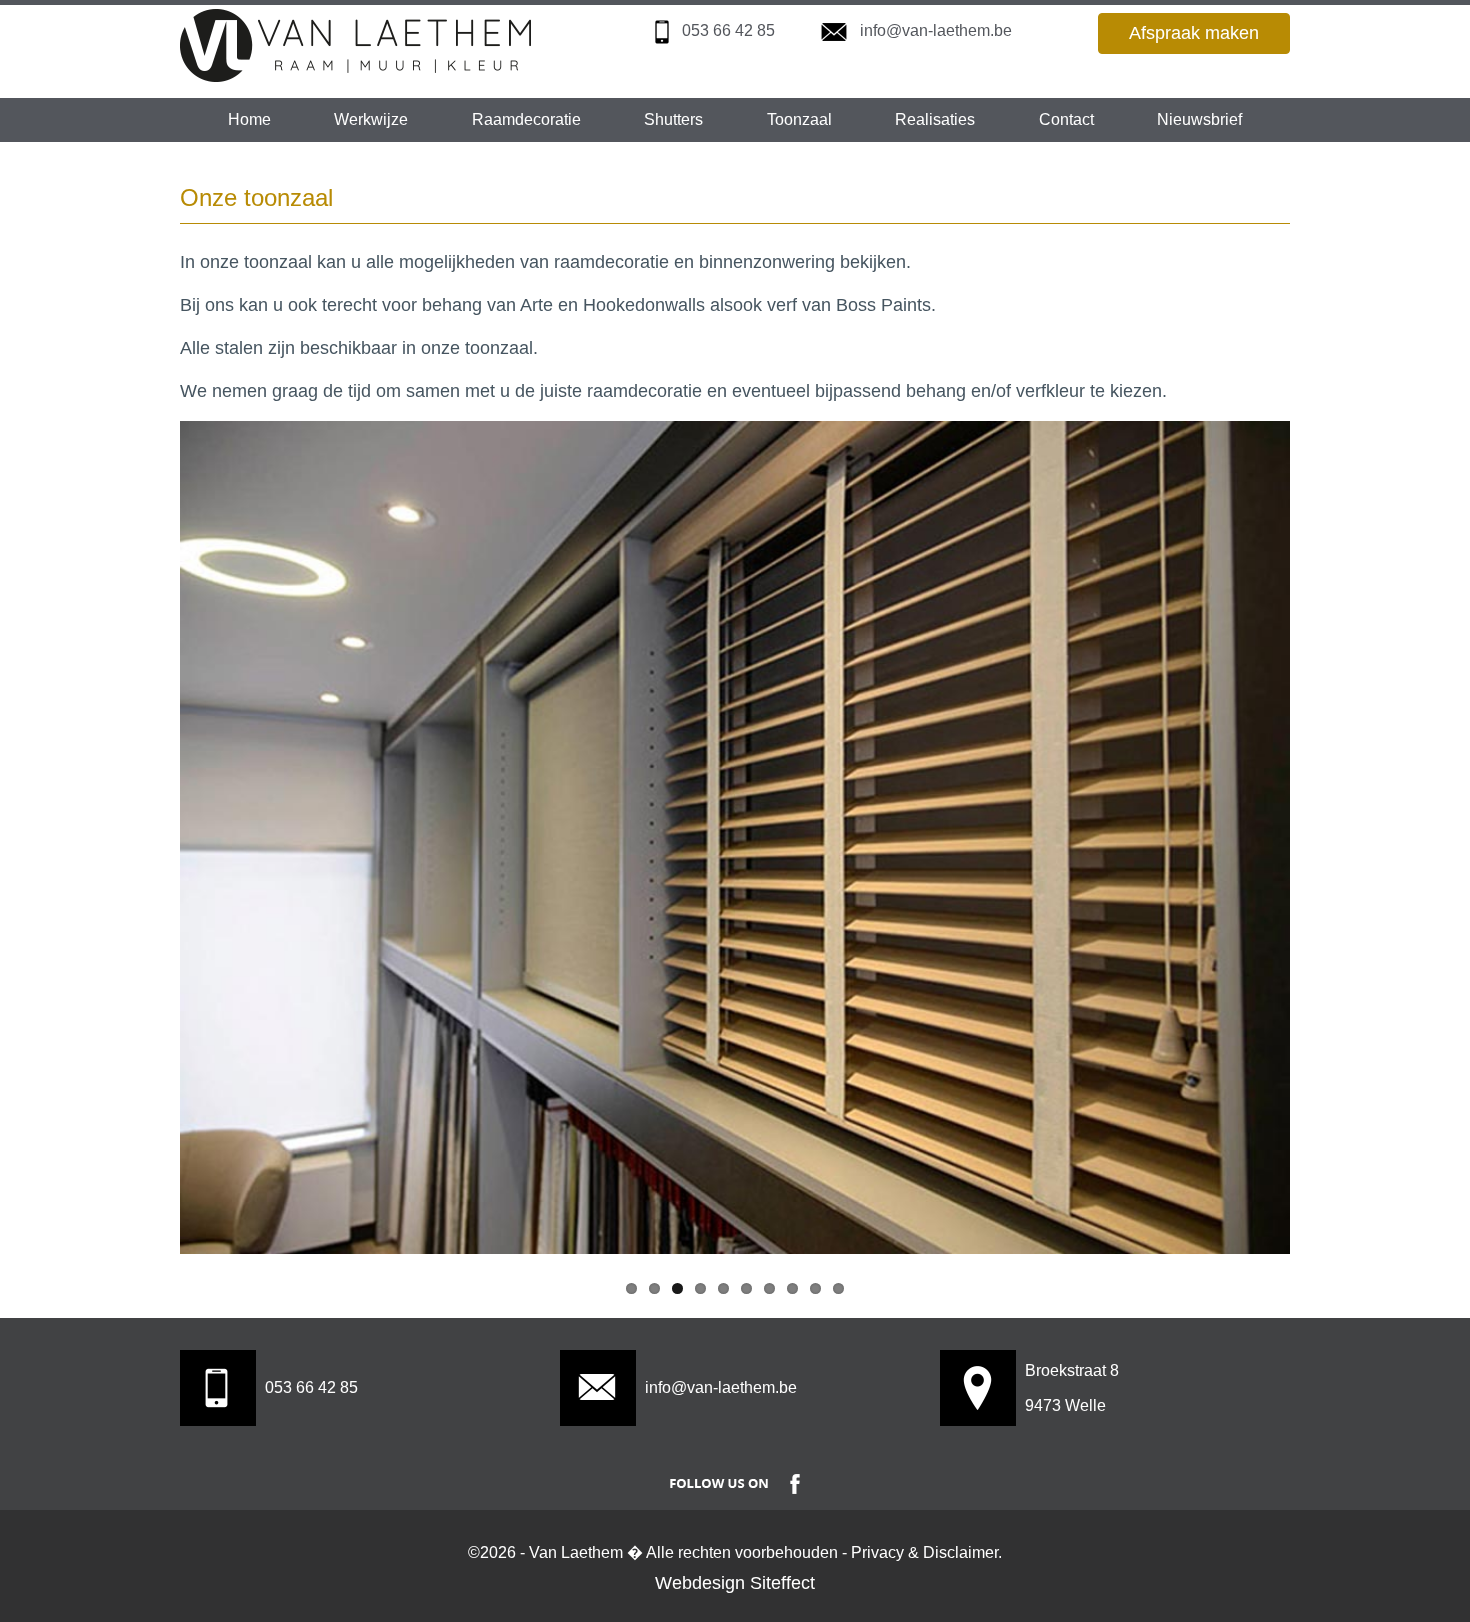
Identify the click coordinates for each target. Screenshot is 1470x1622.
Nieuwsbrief (1199, 119)
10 (838, 1288)
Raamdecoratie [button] (526, 119)
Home (249, 119)
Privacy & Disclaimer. (926, 1552)
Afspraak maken (1194, 33)
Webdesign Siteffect (735, 1583)
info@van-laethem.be (936, 30)
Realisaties (935, 119)
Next (1260, 796)
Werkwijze (371, 119)
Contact (1066, 119)
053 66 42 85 (728, 30)
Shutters (673, 119)
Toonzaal (799, 119)
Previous (210, 796)
